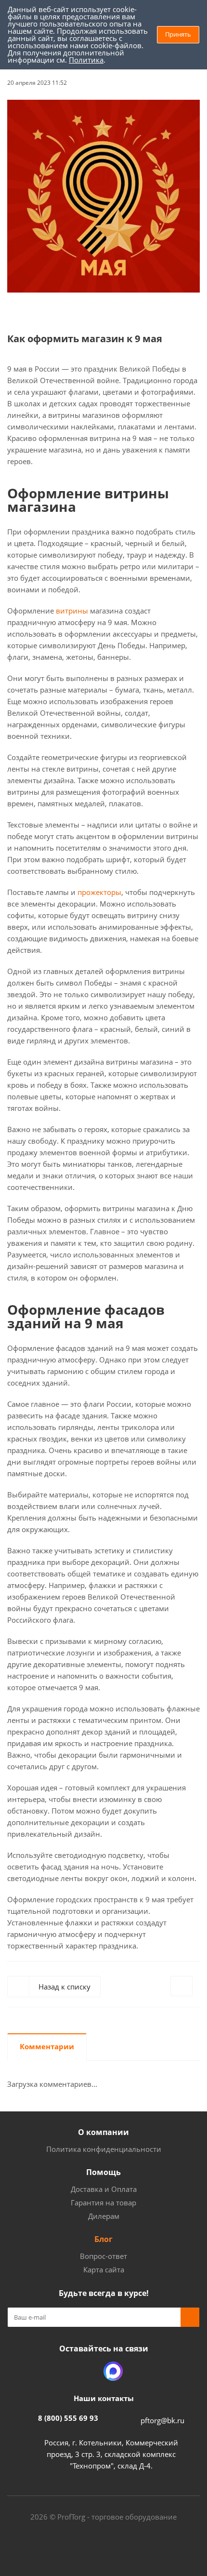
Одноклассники (89, 2371)
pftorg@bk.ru (162, 2420)
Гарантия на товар (103, 2202)
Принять (178, 34)
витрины (72, 611)
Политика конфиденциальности (104, 2149)
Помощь (103, 2172)
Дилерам (104, 2216)
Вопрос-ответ (103, 2256)
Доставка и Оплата (104, 2189)
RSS (190, 81)
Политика (86, 60)
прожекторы (99, 892)
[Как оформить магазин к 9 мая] (103, 196)
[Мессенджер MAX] (113, 2371)
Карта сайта (104, 2269)
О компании (103, 2132)
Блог (103, 2239)
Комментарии (47, 2046)
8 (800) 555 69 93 (68, 2418)
